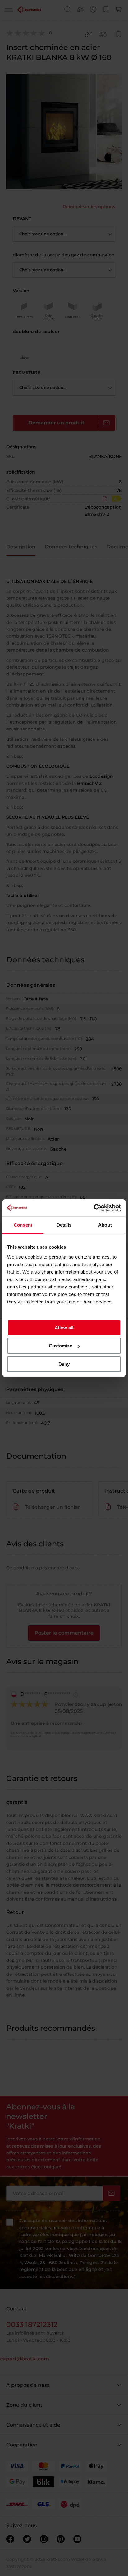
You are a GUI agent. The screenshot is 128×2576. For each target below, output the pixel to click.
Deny (64, 1364)
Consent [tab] (23, 1225)
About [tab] (105, 1225)
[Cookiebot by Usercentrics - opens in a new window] (94, 1208)
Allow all (64, 1328)
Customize (60, 1346)
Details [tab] (64, 1225)
